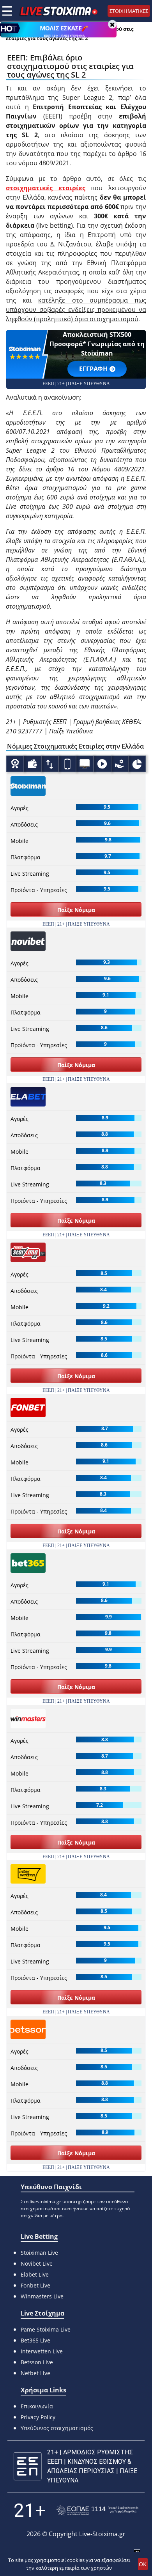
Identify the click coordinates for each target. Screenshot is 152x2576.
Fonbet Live (35, 2285)
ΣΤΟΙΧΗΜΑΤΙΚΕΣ (129, 11)
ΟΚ (143, 2564)
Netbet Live (35, 2373)
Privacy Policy (38, 2417)
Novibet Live (37, 2264)
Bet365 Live (35, 2340)
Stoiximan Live (39, 2253)
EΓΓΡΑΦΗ (93, 369)
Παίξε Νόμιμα (76, 910)
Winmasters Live (42, 2296)
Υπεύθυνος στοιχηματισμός (57, 2428)
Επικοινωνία (37, 2406)
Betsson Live (37, 2362)
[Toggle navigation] (7, 11)
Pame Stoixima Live (46, 2329)
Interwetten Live (42, 2351)
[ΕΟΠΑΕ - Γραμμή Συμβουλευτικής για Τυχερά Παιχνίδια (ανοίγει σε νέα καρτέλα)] (97, 2510)
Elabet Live (35, 2274)
